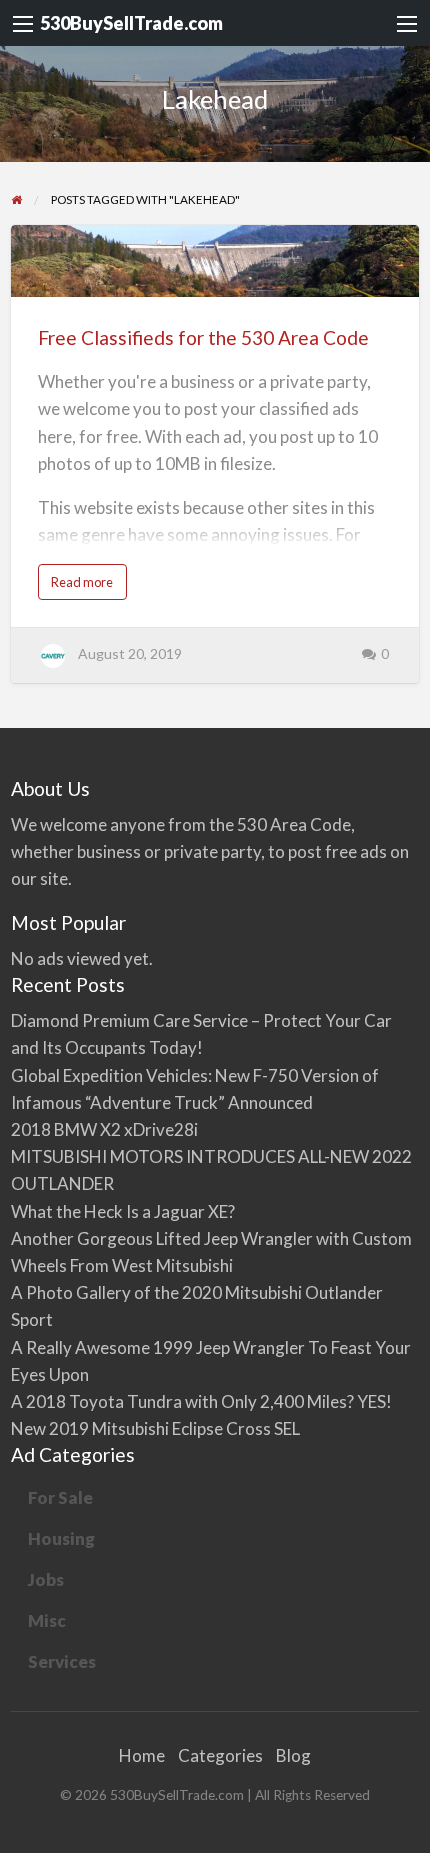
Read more (86, 586)
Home (142, 1755)
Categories (220, 1755)
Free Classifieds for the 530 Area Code (203, 337)
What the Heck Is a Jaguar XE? (123, 1211)
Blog (293, 1755)
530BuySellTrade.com (131, 23)
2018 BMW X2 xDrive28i (104, 1129)
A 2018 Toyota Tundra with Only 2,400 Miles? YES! (201, 1401)
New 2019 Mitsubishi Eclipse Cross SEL (155, 1428)
